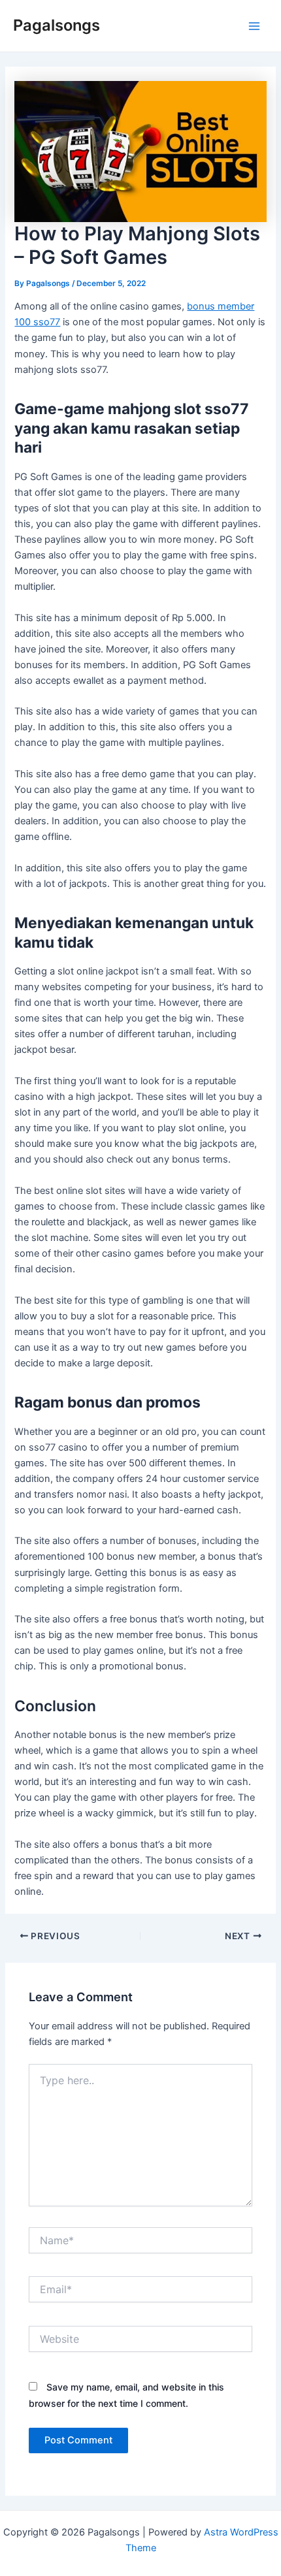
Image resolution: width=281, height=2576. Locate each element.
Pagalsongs (57, 25)
